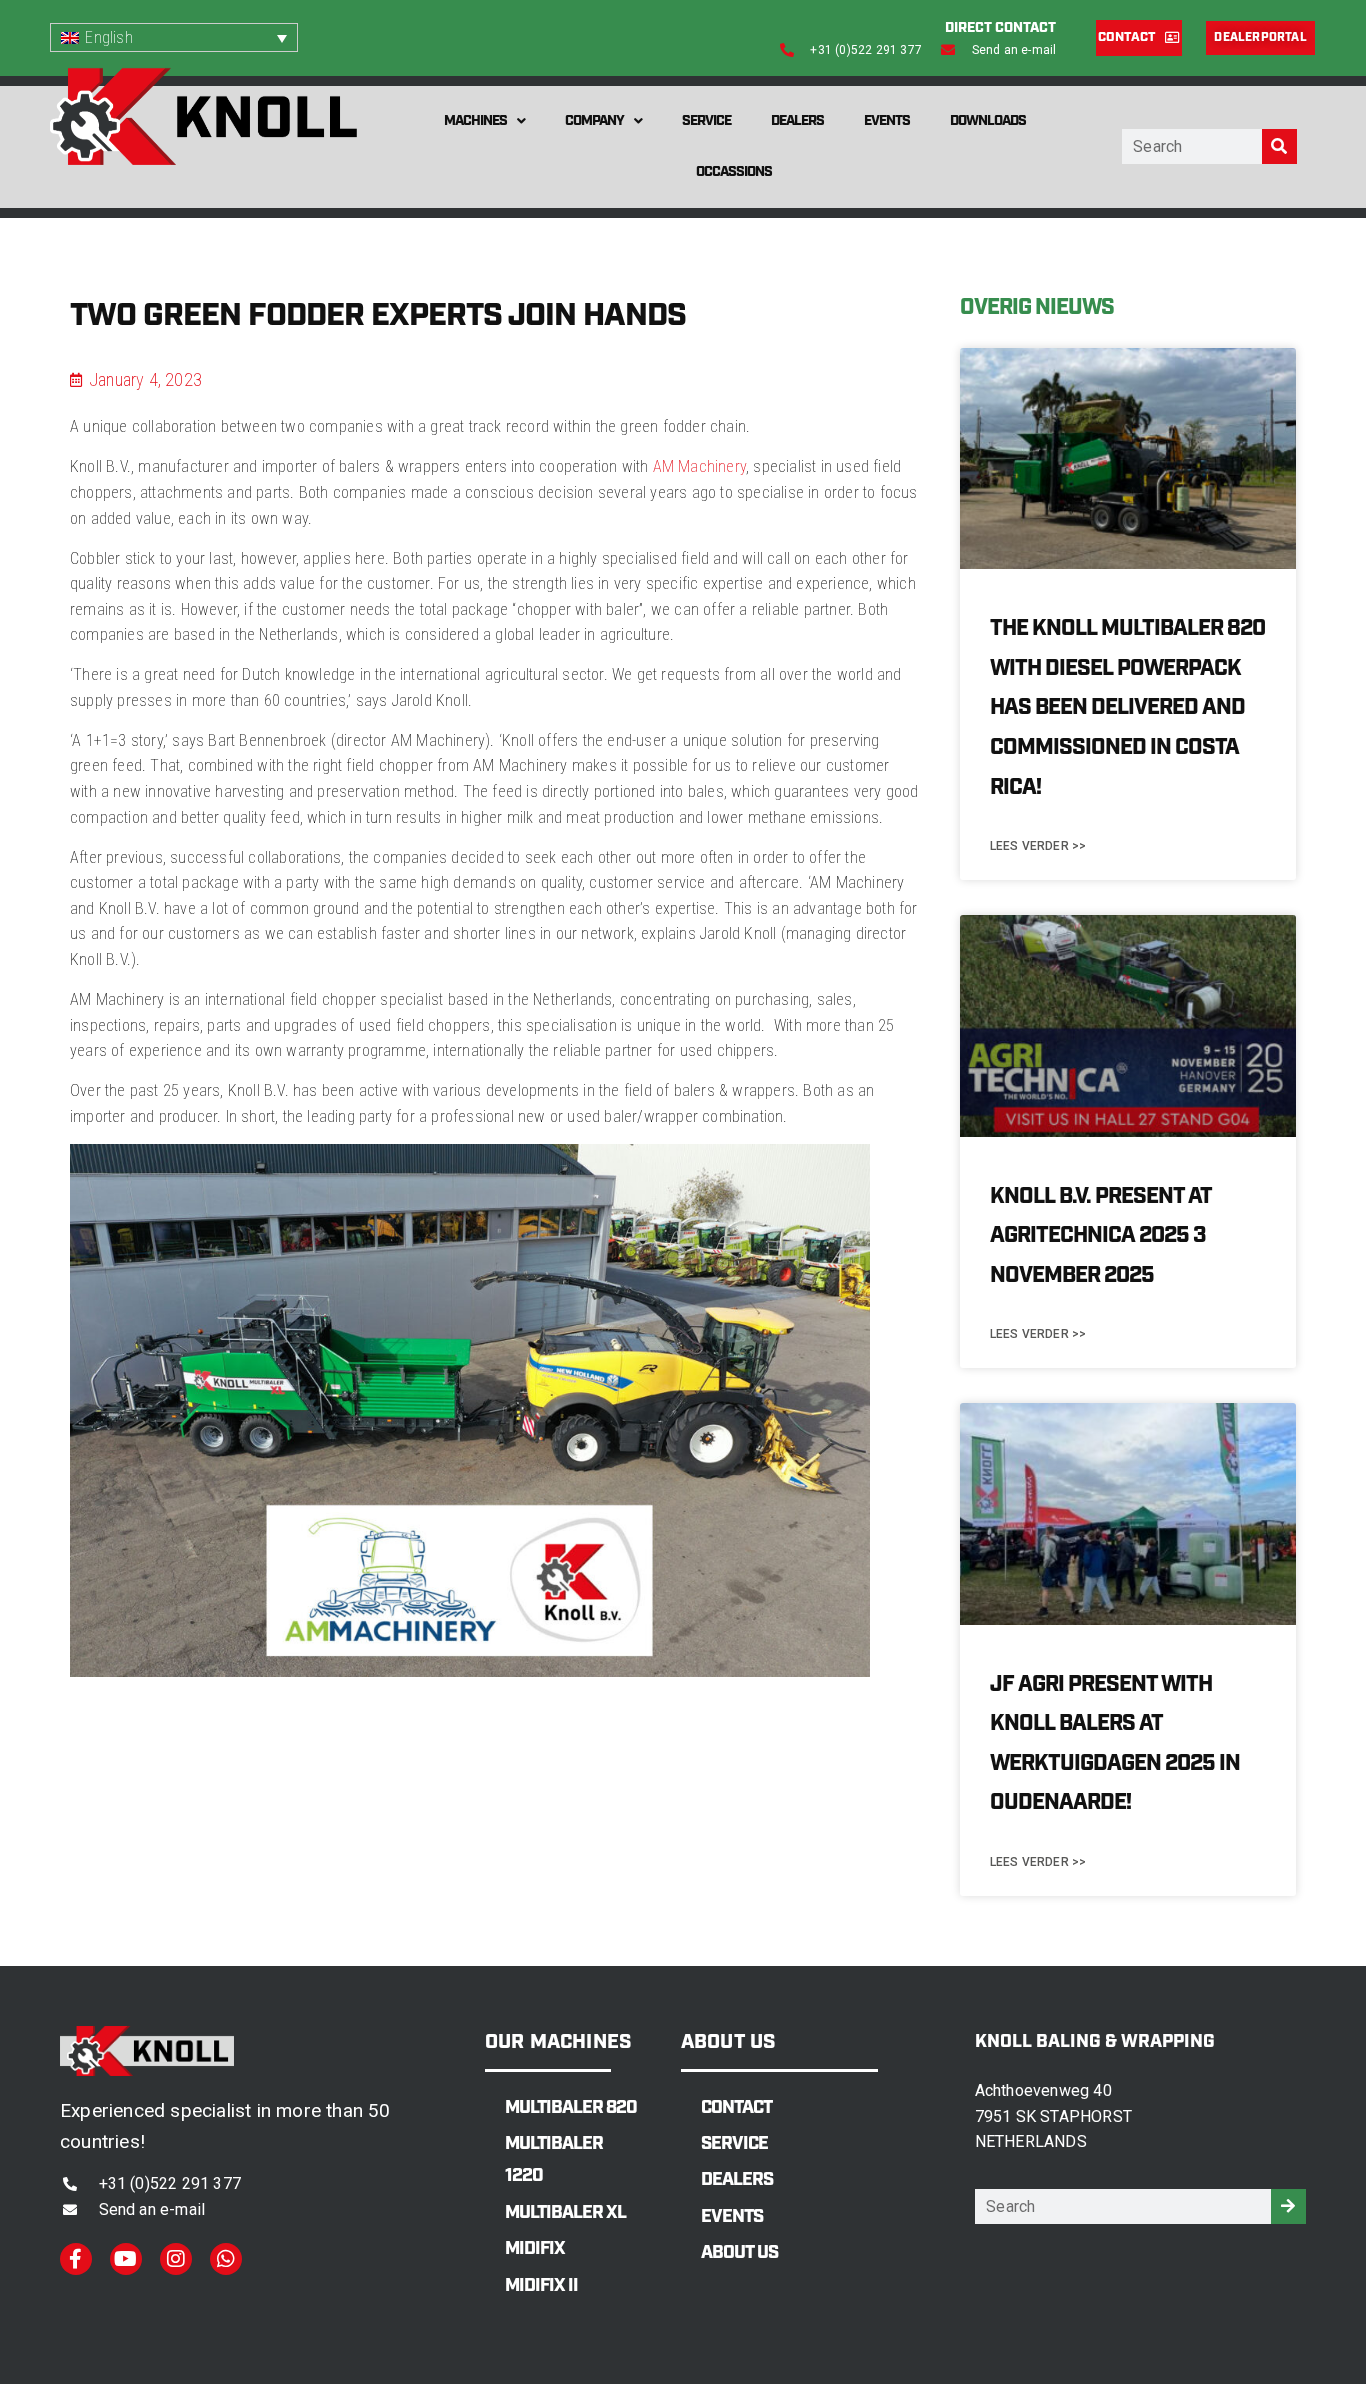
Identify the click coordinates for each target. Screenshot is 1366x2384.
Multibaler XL (565, 2213)
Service (706, 121)
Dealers (797, 121)
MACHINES (475, 121)
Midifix (535, 2249)
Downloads (988, 121)
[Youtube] (126, 2259)
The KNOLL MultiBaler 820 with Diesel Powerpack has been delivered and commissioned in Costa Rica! (1127, 707)
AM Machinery (699, 466)
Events (887, 121)
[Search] (1279, 146)
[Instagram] (176, 2259)
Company (594, 121)
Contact (736, 2108)
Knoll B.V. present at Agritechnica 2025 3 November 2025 (1100, 1236)
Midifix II (541, 2286)
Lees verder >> (1038, 846)
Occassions (734, 172)
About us (739, 2253)
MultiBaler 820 (571, 2108)
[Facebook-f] (76, 2259)
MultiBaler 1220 (554, 2160)
